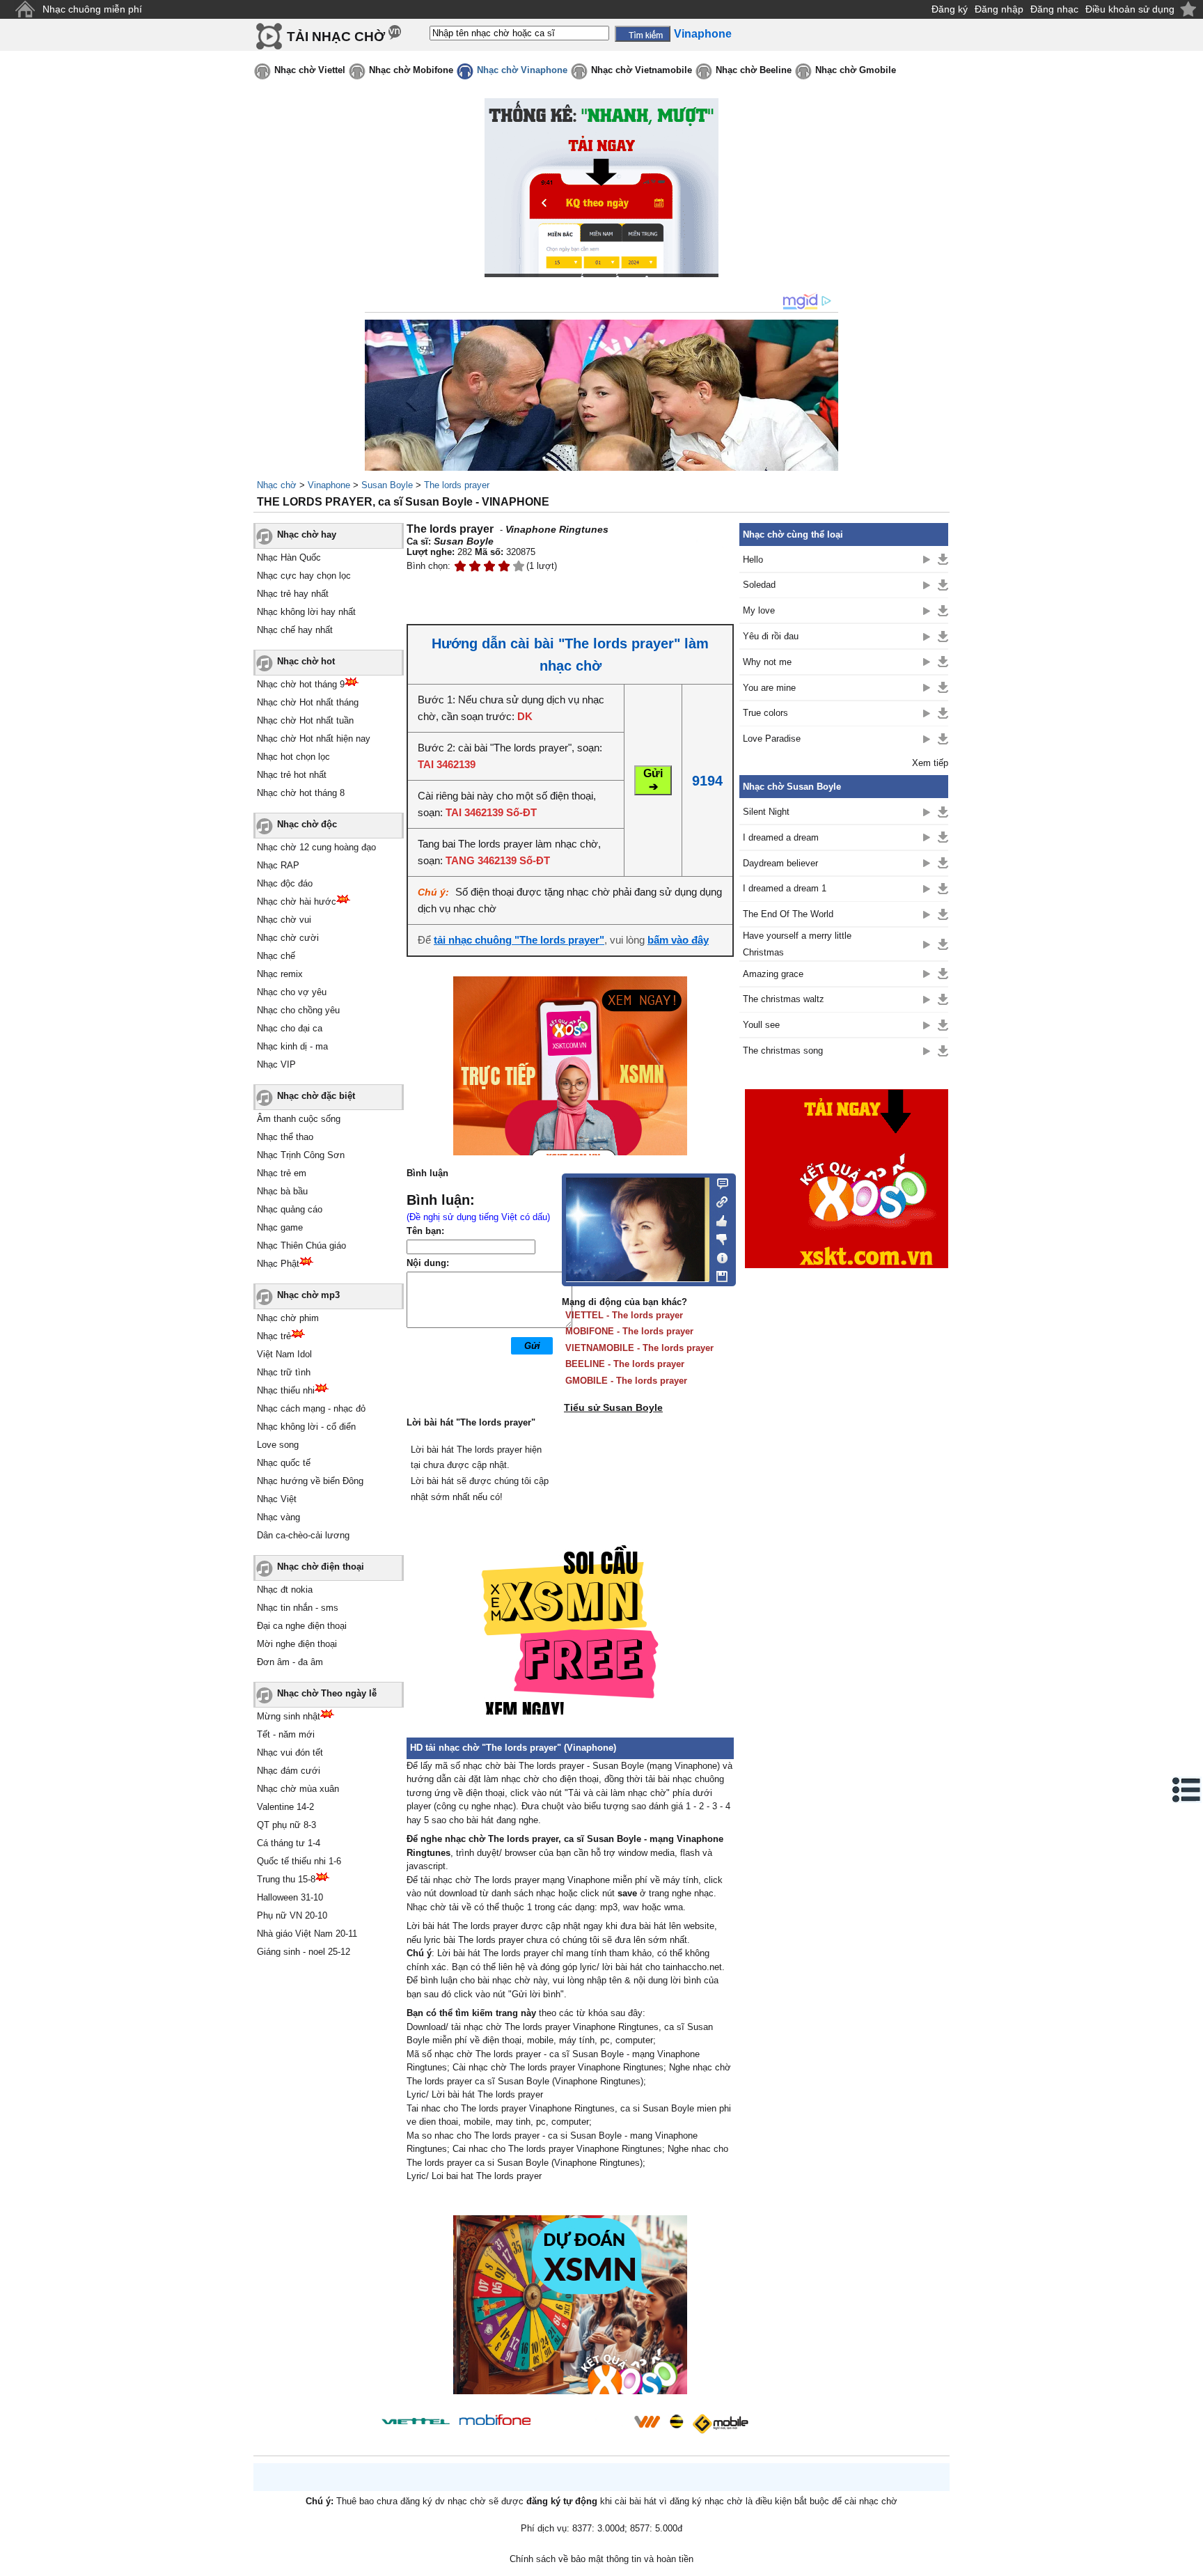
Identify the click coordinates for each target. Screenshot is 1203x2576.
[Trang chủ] (25, 9)
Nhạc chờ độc (307, 824)
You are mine (769, 688)
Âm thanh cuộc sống (299, 1119)
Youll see (761, 1025)
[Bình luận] (718, 1182)
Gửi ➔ (653, 780)
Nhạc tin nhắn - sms (298, 1608)
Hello (753, 560)
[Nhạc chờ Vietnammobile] (647, 2421)
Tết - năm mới (286, 1734)
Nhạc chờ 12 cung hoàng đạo (316, 847)
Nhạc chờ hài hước (297, 901)
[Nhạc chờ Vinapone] (583, 2426)
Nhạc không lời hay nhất (306, 612)
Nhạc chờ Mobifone (411, 70)
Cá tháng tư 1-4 (289, 1843)
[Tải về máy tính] (718, 1273)
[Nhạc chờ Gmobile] (720, 2424)
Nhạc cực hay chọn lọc (304, 576)
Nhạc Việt (277, 1499)
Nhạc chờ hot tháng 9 (301, 684)
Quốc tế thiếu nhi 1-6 (299, 1861)
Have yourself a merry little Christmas (797, 944)
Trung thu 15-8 (286, 1879)
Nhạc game (280, 1227)
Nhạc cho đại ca (290, 1028)
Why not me (767, 662)
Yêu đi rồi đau (771, 636)
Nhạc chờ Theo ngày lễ (327, 1693)
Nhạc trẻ (274, 1336)
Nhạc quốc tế (284, 1463)
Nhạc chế (276, 956)
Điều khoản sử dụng (1130, 9)
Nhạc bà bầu (282, 1191)
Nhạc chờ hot (306, 661)
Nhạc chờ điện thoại (321, 1567)
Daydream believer (780, 863)
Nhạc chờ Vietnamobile (642, 70)
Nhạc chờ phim (288, 1318)
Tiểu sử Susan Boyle (613, 1407)
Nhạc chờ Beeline (754, 70)
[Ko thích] (718, 1237)
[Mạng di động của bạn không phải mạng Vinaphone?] (684, 548)
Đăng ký (950, 9)
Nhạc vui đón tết (290, 1753)
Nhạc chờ (277, 485)
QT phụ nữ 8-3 (286, 1825)
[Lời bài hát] (718, 1255)
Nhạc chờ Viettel (310, 70)
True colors (765, 713)
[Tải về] (943, 559)
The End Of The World (788, 914)
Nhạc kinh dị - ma (292, 1046)
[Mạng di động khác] (718, 1201)
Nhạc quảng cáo (290, 1209)
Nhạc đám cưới (289, 1771)
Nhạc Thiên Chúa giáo (301, 1246)
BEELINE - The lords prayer (625, 1364)
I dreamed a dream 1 (785, 888)
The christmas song (783, 1051)
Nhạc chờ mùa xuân (298, 1789)
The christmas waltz (784, 999)
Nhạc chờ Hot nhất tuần (305, 720)
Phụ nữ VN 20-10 (292, 1915)
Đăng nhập (999, 9)
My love (759, 610)
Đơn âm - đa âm (290, 1662)
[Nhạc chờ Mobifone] (495, 2421)
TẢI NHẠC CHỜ (336, 37)
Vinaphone (329, 485)
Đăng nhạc (1054, 9)
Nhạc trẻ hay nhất (293, 594)
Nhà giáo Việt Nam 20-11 (307, 1934)
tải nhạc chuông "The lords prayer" (519, 940)
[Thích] (718, 1219)
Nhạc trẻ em (282, 1173)
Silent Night (766, 812)
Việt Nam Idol (284, 1354)
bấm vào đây (678, 940)
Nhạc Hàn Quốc (289, 557)
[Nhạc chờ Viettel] (416, 2421)
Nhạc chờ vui (284, 920)
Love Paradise (772, 739)
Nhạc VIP (276, 1064)
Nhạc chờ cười (288, 938)
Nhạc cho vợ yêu (292, 992)
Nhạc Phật (278, 1264)
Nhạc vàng (278, 1517)
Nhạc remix (280, 974)
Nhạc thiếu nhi (286, 1390)
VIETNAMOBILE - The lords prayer (639, 1348)
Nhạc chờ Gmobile (856, 70)
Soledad (759, 585)
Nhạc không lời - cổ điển (306, 1427)
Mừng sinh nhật (289, 1716)
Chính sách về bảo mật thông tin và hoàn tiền (601, 2559)
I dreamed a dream (781, 837)
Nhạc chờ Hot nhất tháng (308, 702)
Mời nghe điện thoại (297, 1644)
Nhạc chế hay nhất (295, 630)
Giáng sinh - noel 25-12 (304, 1952)
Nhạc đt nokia (285, 1590)
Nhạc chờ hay (307, 534)
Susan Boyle (387, 485)
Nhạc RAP (278, 865)
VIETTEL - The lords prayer (624, 1315)
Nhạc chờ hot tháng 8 (301, 793)
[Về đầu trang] (1189, 2562)
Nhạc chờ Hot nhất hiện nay (314, 739)
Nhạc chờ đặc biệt (316, 1096)
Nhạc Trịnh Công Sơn (301, 1155)
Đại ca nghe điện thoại (302, 1626)
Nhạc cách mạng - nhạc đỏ (311, 1408)
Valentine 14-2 (285, 1807)
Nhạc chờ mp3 (308, 1295)
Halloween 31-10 (290, 1897)
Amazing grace (773, 974)
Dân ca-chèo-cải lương (303, 1535)
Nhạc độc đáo (285, 883)
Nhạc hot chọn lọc (293, 757)
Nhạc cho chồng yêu (298, 1010)
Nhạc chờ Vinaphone (522, 70)
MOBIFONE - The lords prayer (629, 1331)
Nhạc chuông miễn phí (92, 9)
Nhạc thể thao (285, 1137)
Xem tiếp (930, 763)
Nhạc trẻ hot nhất (292, 775)
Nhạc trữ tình (284, 1372)
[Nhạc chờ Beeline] (676, 2421)
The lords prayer (457, 485)
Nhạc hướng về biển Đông (310, 1481)
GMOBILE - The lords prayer (626, 1381)
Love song (278, 1445)
